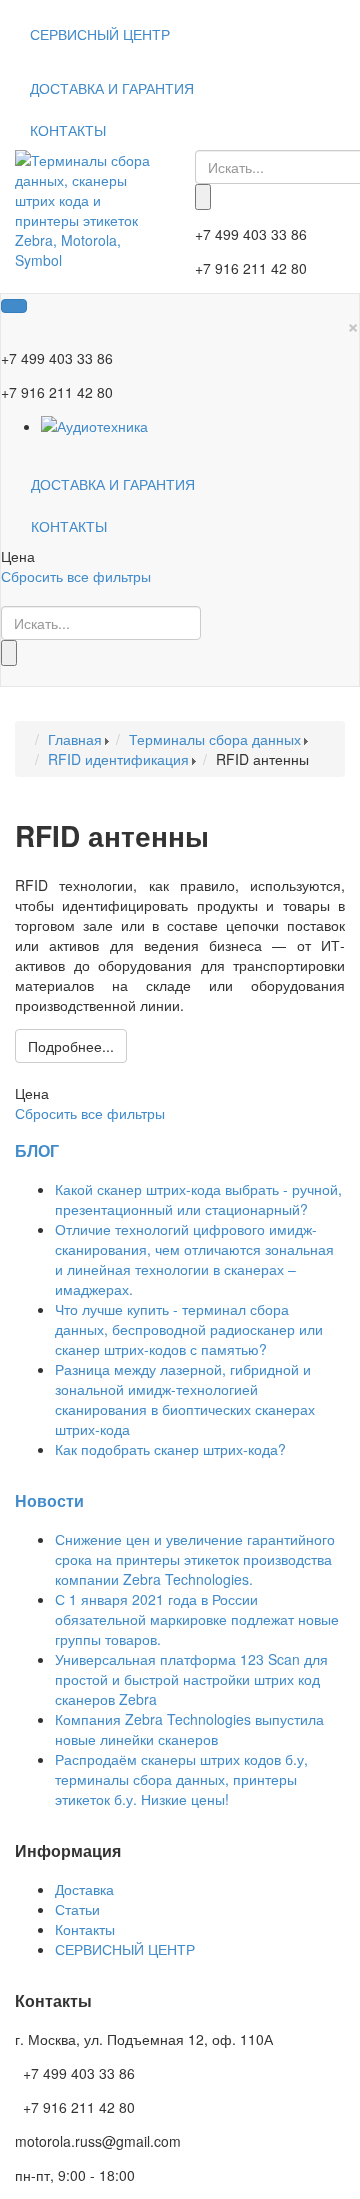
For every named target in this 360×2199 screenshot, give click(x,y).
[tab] (180, 556)
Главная (75, 739)
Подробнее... (71, 1046)
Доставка (84, 1889)
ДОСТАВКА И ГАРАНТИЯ (112, 88)
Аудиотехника (102, 426)
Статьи (77, 1909)
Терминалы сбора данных (215, 739)
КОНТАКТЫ (68, 130)
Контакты (85, 1929)
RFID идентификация (118, 759)
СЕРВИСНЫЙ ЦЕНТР (100, 34)
